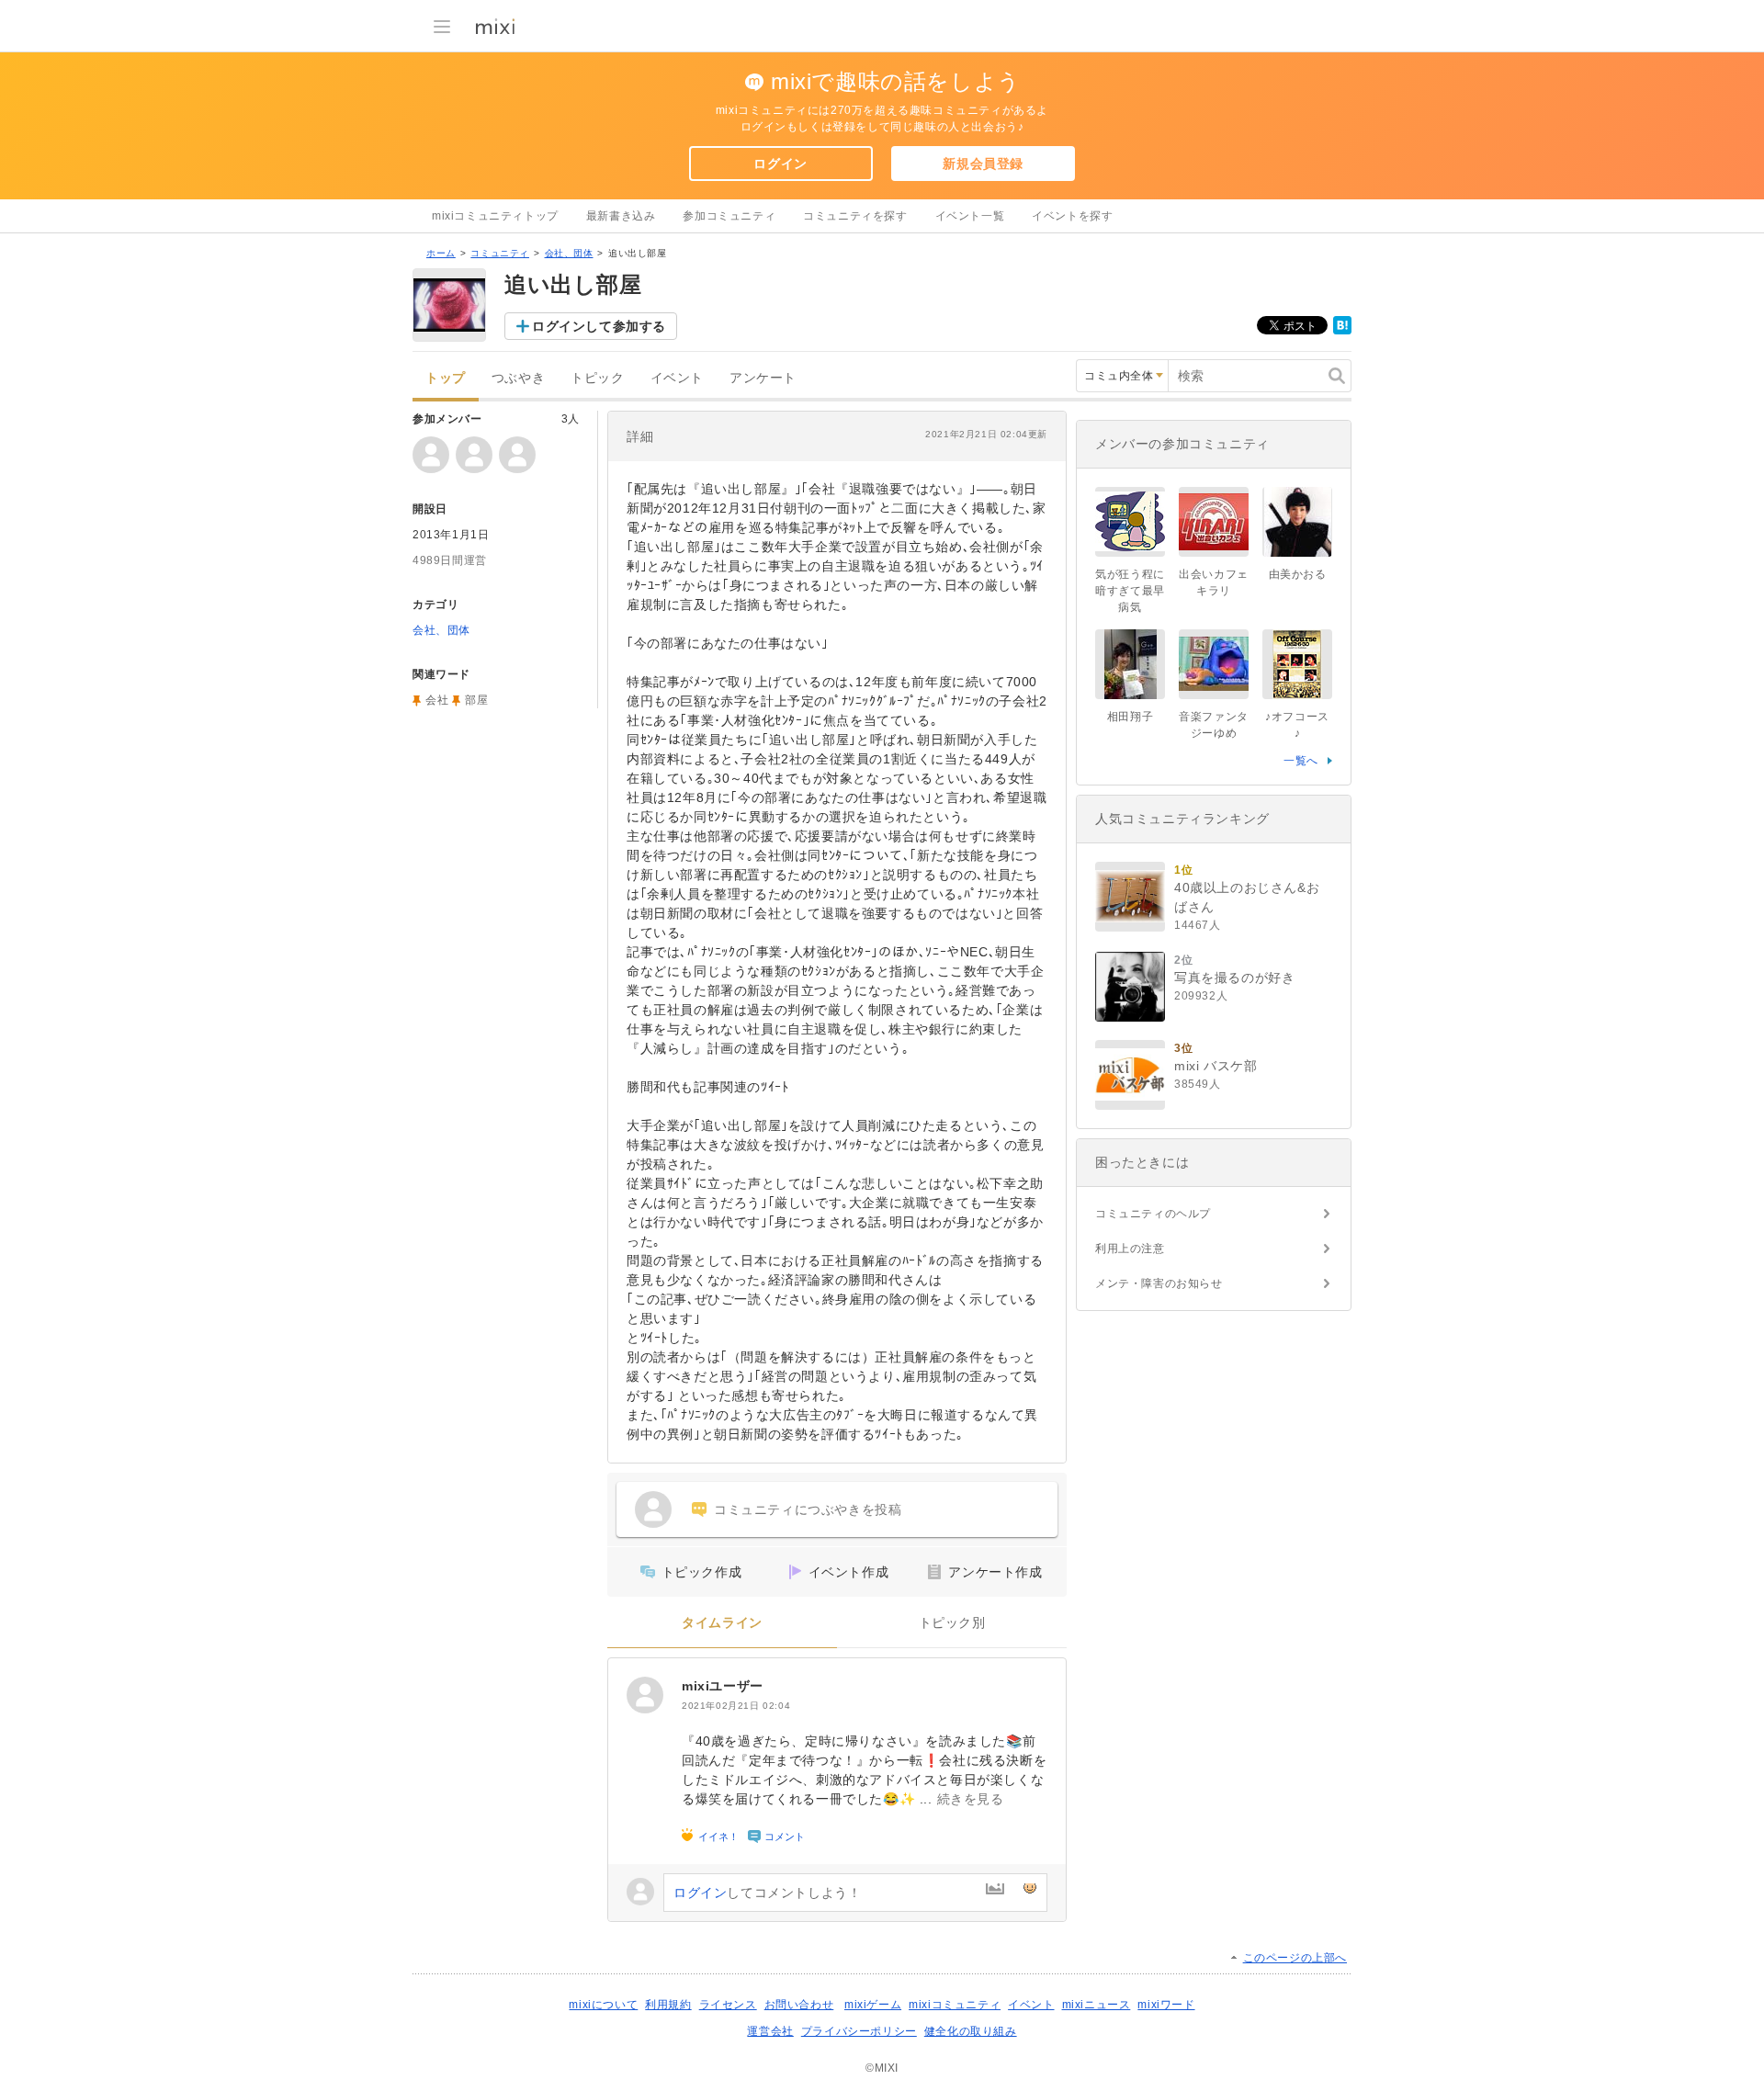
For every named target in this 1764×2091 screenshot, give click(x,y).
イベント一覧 (970, 216)
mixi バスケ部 (1216, 1066)
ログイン (780, 164)
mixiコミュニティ (955, 2005)
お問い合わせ (799, 2005)
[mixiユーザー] (645, 1695)
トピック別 (952, 1623)
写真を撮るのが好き (1234, 978)
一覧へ (1301, 761)
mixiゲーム (873, 2005)
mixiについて (603, 2005)
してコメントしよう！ (767, 1893)
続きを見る (971, 1799)
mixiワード (1166, 2005)
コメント (785, 1837)
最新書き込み (621, 216)
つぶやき (518, 378)
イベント (677, 378)
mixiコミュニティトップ (495, 216)
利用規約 (668, 2005)
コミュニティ (500, 253)
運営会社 (770, 2031)
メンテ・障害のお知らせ (1159, 1283)
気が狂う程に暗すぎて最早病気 (1130, 591)
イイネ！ (718, 1837)
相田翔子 (1130, 717)
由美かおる (1298, 574)
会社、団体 (569, 253)
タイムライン (722, 1623)
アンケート (763, 378)
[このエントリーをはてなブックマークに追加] (1342, 331)
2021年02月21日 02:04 (736, 1706)
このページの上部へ (1295, 1958)
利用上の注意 (1130, 1249)
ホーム (441, 253)
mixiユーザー (723, 1686)
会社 (437, 700)
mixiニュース (1097, 2005)
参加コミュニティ (729, 216)
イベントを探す (1072, 216)
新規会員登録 (983, 164)
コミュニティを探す (855, 216)
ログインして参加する (599, 326)
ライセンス (728, 2005)
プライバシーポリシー (859, 2031)
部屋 (476, 700)
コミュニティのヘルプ (1153, 1214)
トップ (446, 378)
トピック (597, 378)
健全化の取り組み (971, 2031)
